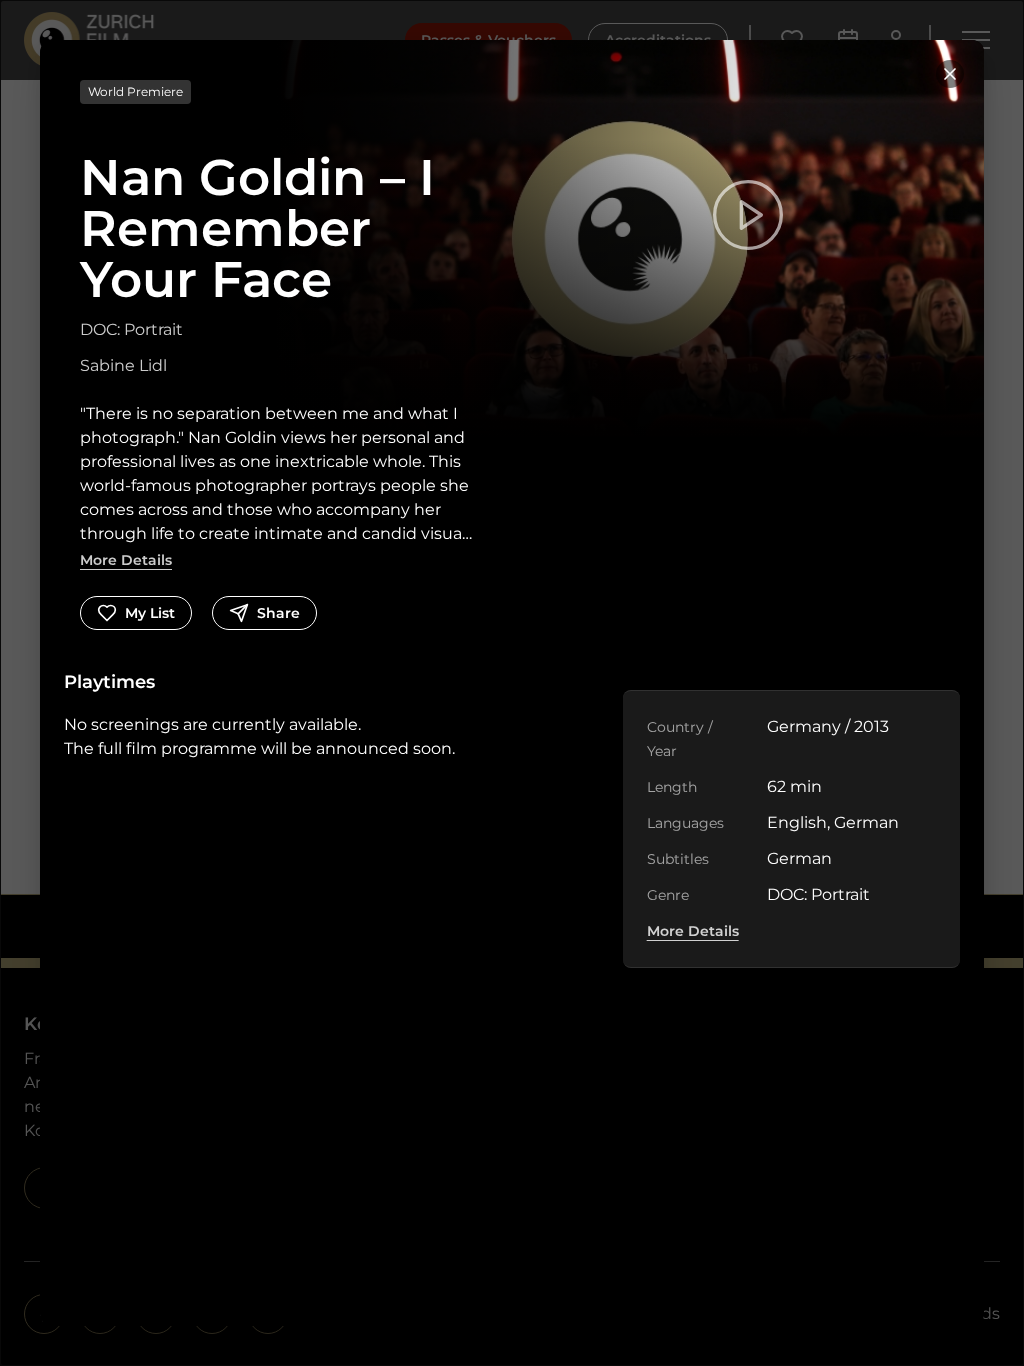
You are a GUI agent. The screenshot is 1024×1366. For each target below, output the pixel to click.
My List (150, 613)
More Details (126, 560)
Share (278, 613)
